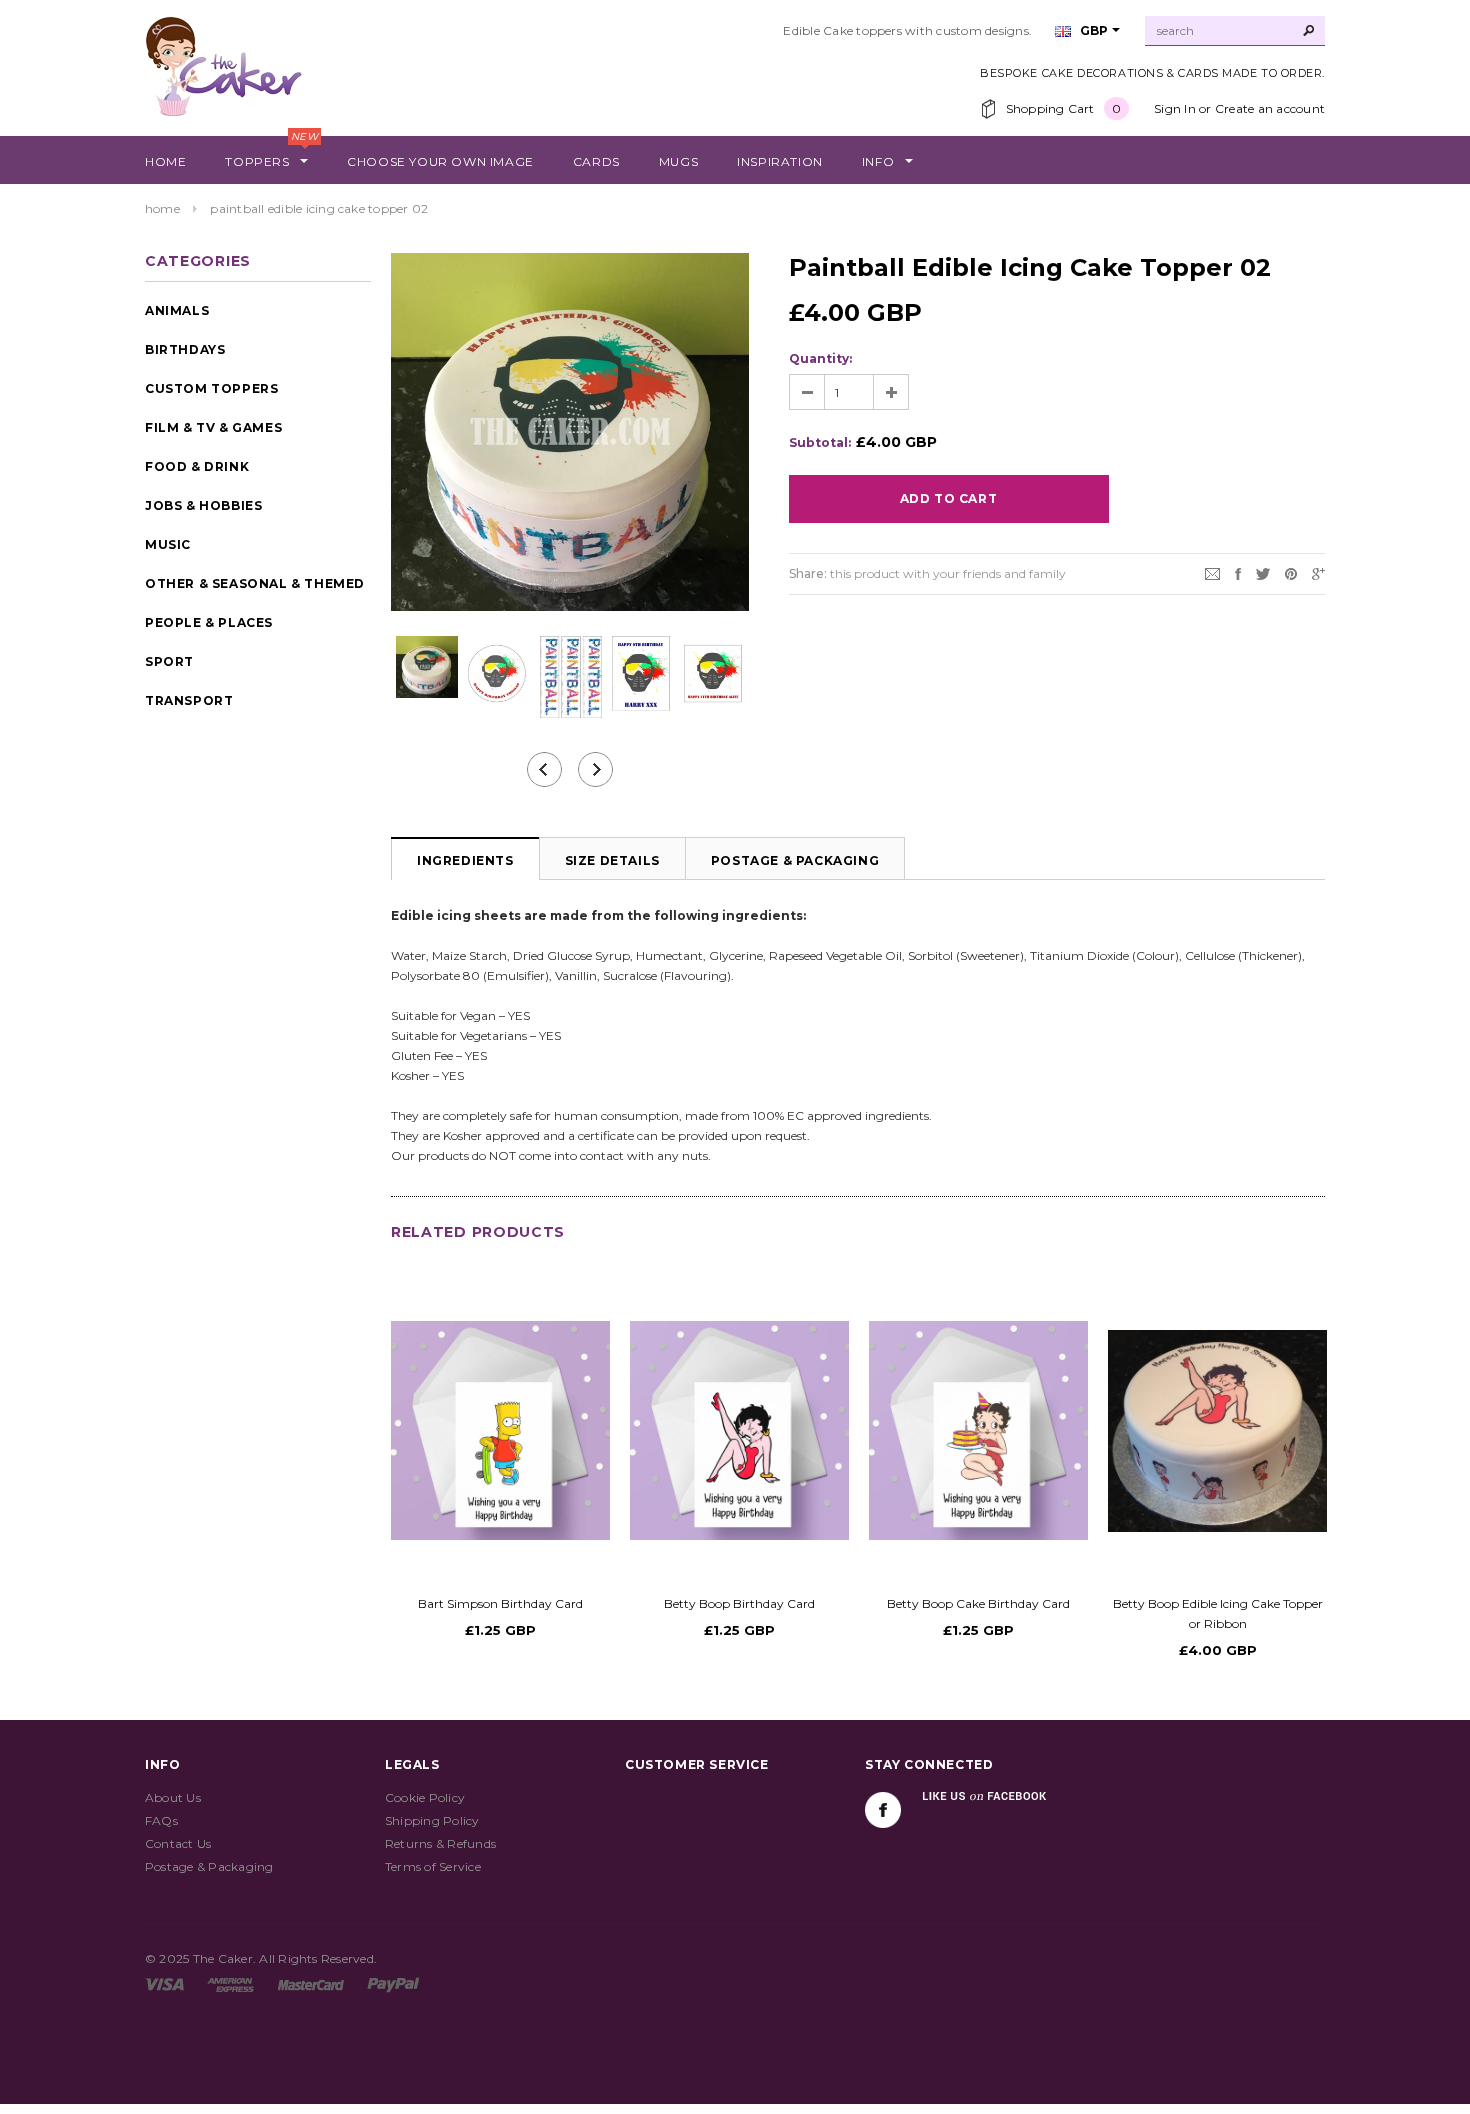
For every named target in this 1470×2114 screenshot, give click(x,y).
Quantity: (820, 358)
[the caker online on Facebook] (883, 1810)
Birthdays (185, 349)
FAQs (161, 1820)
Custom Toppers (211, 388)
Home (162, 208)
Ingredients (465, 860)
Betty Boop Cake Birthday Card (978, 1603)
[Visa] (164, 1983)
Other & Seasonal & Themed (255, 583)
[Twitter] (1263, 572)
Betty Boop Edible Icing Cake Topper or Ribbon (1218, 1613)
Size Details (612, 860)
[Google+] (1318, 572)
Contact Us (178, 1843)
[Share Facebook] (1238, 572)
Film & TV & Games (213, 427)
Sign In (1175, 108)
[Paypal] (393, 1983)
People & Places (209, 622)
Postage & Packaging (795, 860)
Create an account (1270, 108)
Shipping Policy (432, 1820)
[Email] (1212, 572)
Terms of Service (433, 1866)
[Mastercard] (311, 1983)
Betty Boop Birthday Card (739, 1603)
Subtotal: (820, 442)
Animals (177, 310)
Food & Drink (197, 466)
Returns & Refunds (440, 1843)
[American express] (230, 1983)
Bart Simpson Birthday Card (500, 1603)
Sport (169, 661)
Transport (189, 700)
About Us (173, 1797)
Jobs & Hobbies (203, 505)
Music (168, 544)
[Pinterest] (1291, 572)
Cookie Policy (425, 1797)
